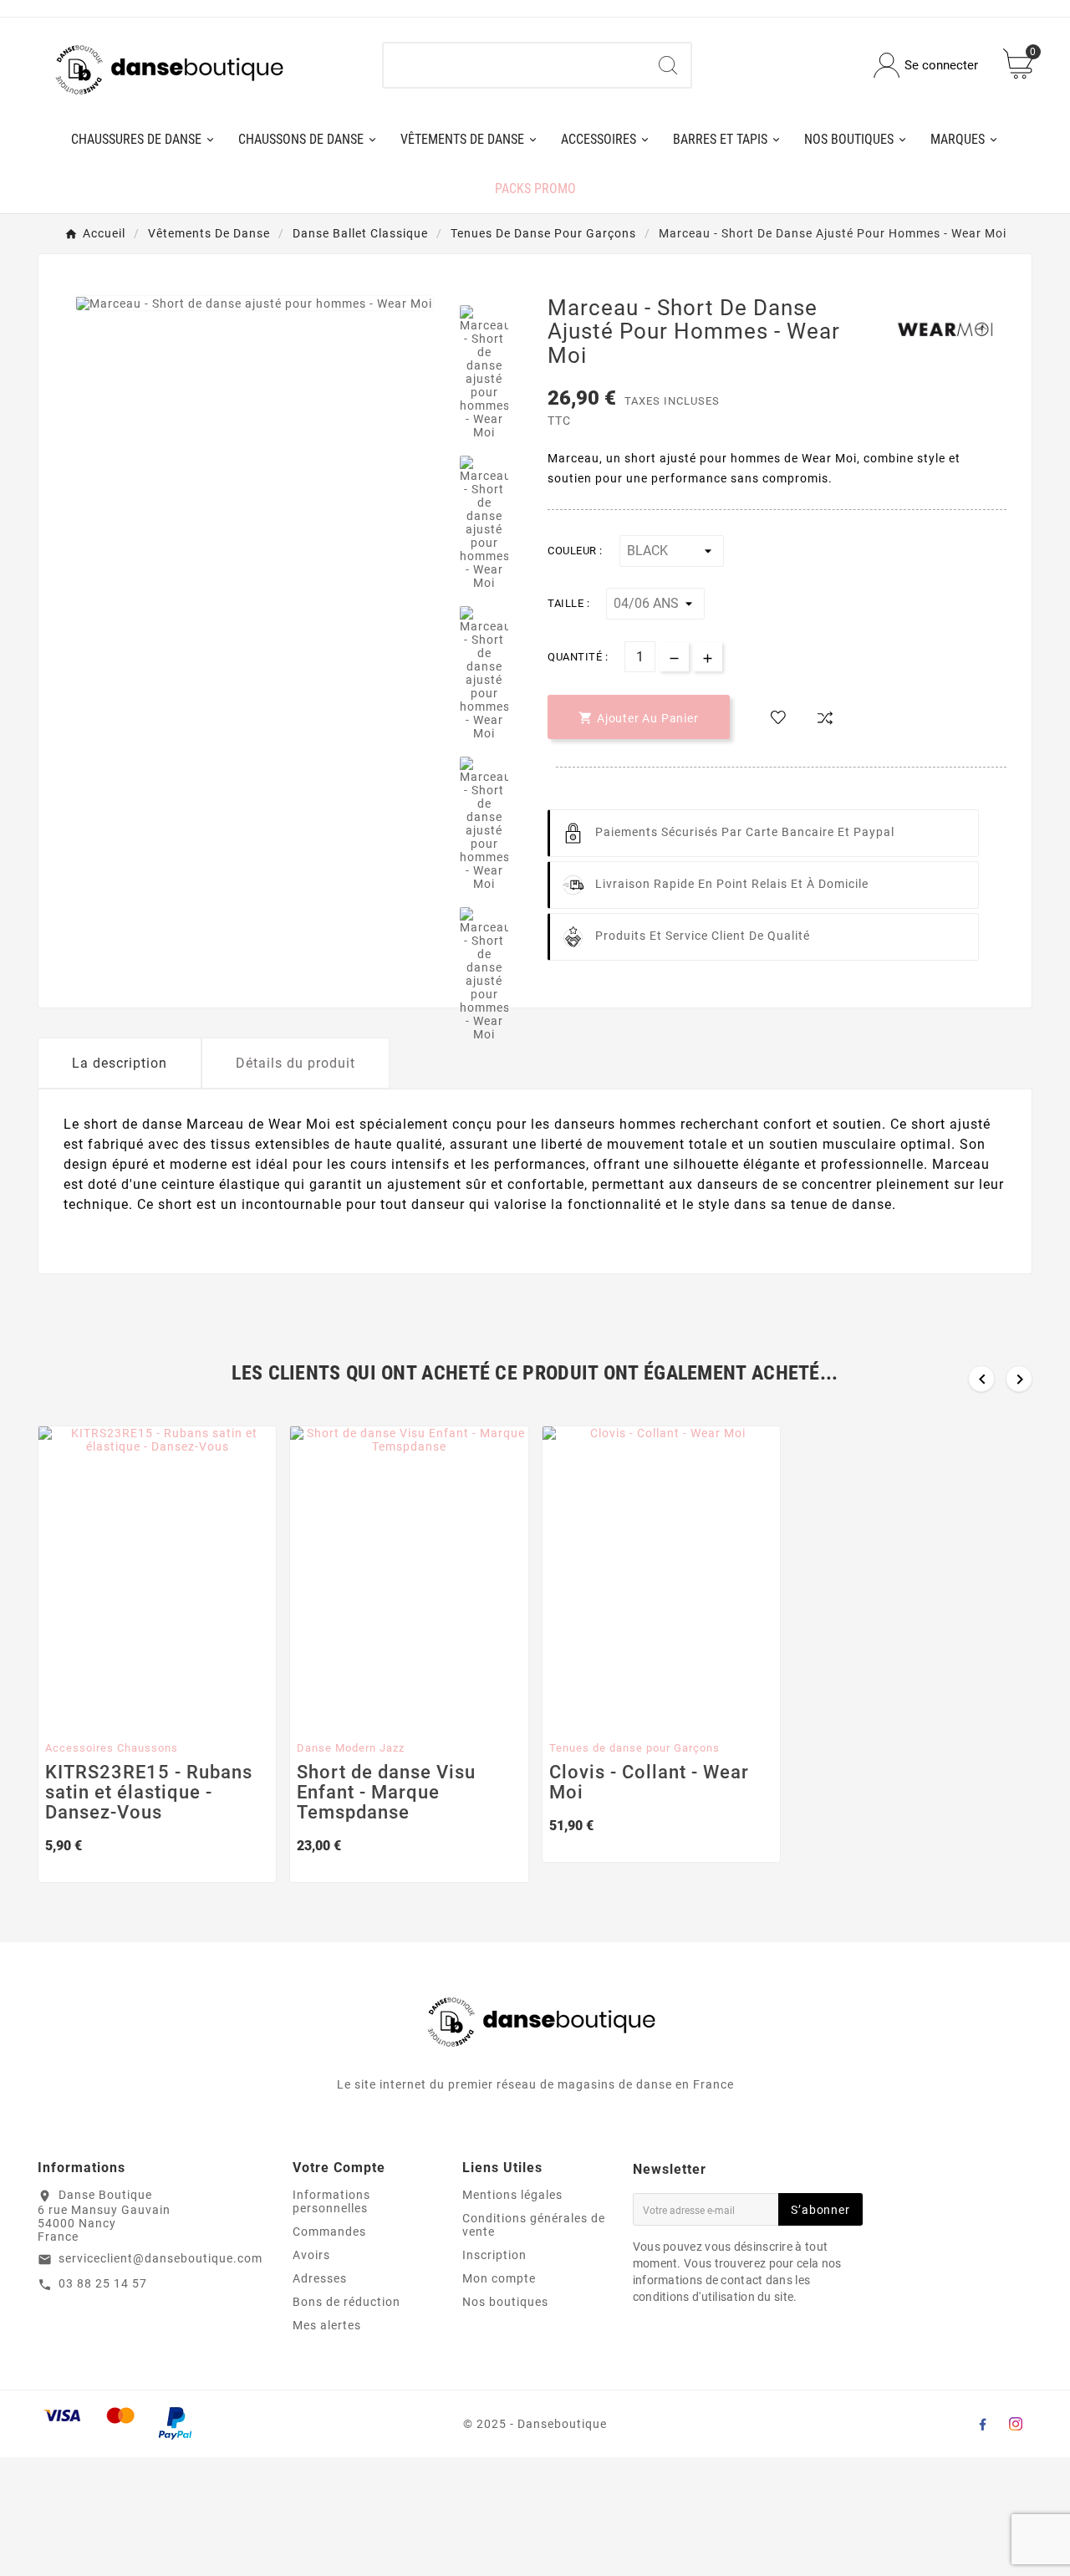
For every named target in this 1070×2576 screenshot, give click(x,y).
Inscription (494, 2255)
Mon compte (499, 2278)
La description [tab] (120, 1063)
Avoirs (311, 2255)
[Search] (668, 65)
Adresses (320, 2278)
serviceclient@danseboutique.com (160, 2258)
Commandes (329, 2232)
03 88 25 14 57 (103, 2283)
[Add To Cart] (143, 1716)
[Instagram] (1016, 2424)
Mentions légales (512, 2195)
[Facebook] (982, 2424)
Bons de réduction (346, 2302)
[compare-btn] (825, 718)
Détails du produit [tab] (296, 1063)
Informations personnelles (331, 2201)
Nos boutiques (505, 2302)
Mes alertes (327, 2325)
